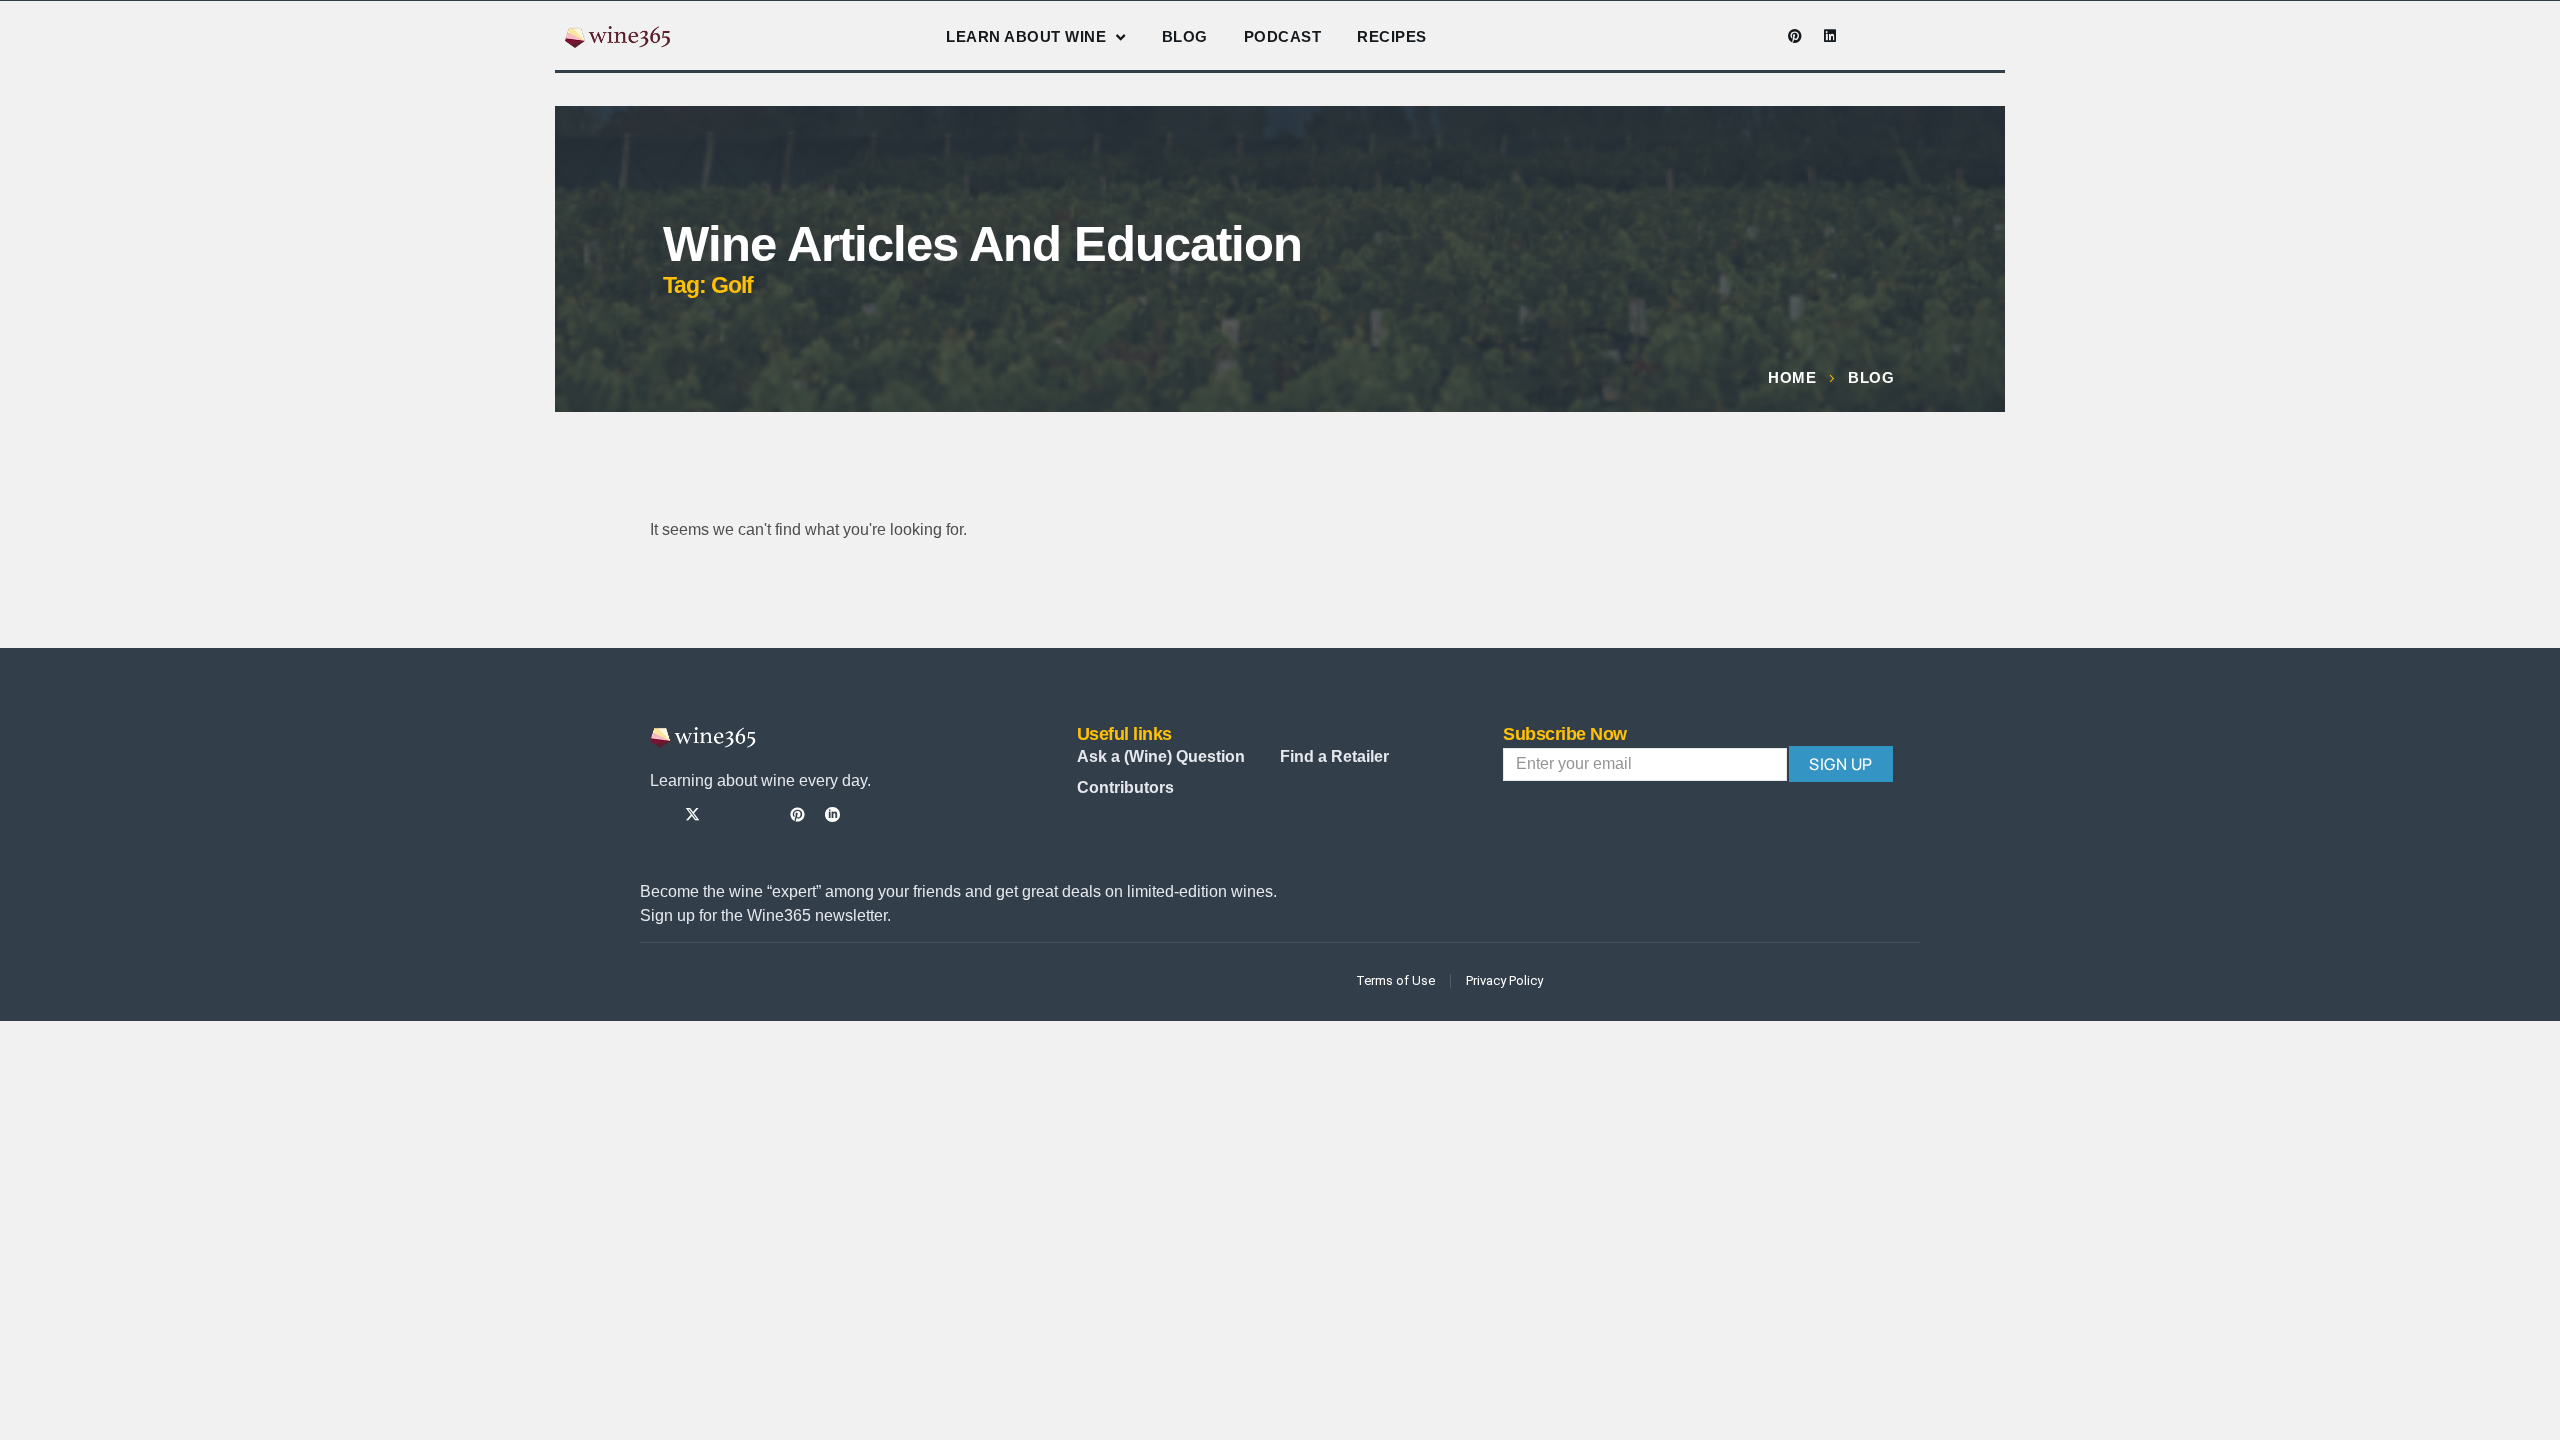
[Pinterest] (1795, 36)
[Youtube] (1760, 36)
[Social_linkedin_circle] (832, 814)
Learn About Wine (1026, 36)
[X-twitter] (692, 814)
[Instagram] (1725, 36)
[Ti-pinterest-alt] (797, 814)
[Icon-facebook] (1690, 36)
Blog (1185, 36)
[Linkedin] (1830, 36)
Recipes (1392, 36)
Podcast (1283, 36)
